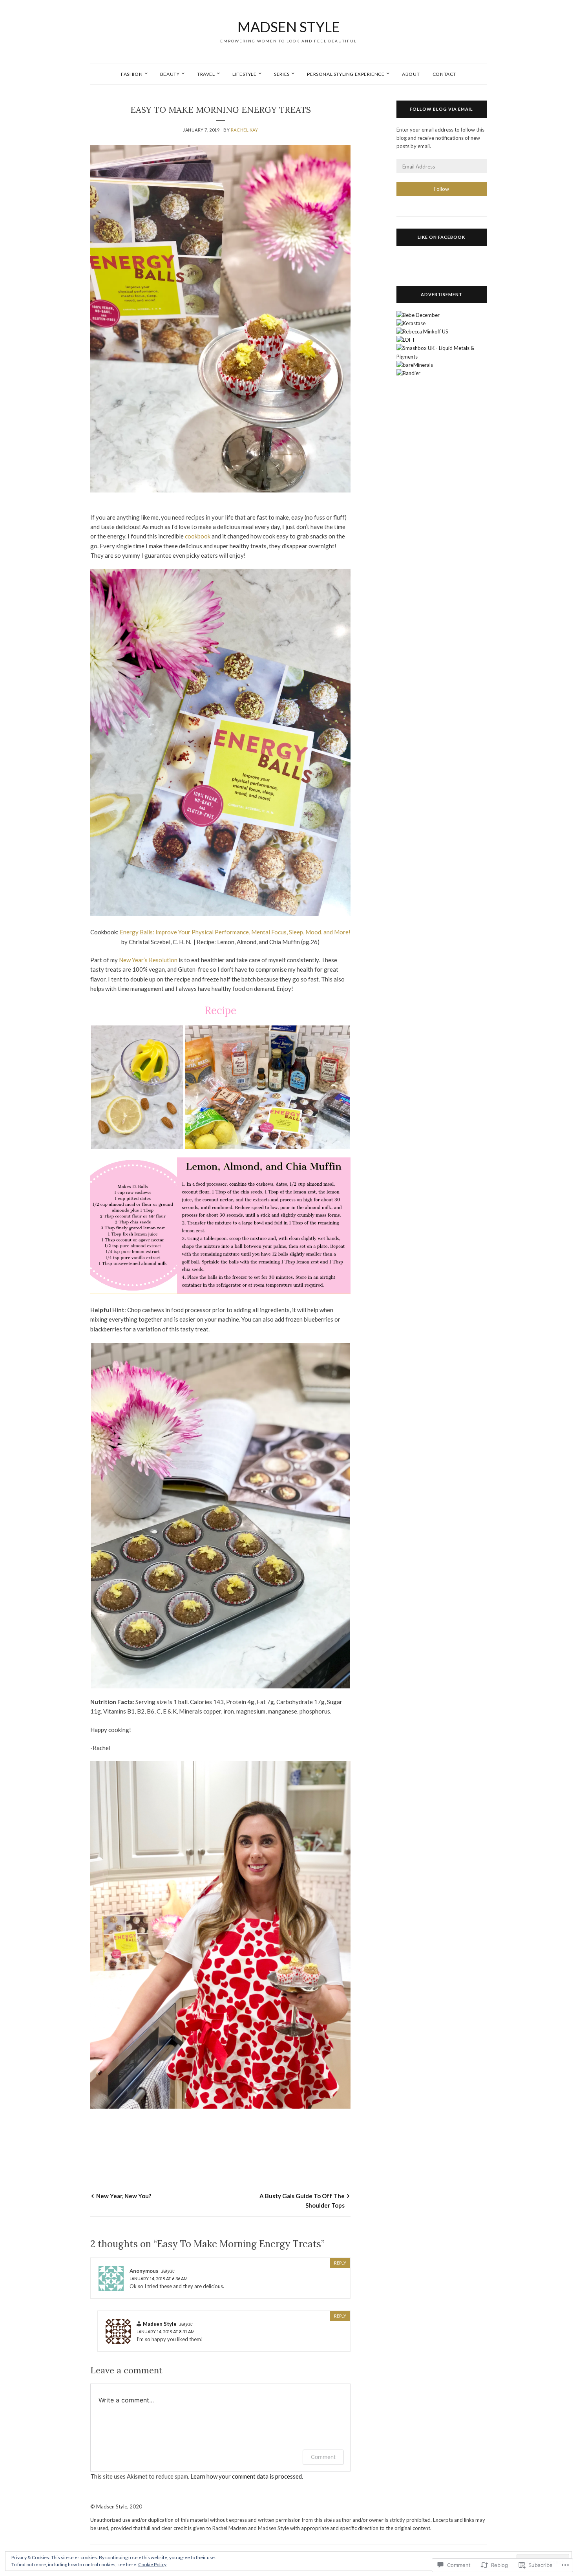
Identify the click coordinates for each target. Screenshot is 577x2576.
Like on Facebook (441, 237)
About (411, 74)
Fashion (132, 74)
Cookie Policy (152, 2564)
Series (282, 74)
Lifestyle (244, 74)
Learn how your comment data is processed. (247, 2476)
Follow (441, 189)
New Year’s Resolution (148, 960)
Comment (323, 2457)
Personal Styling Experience (346, 74)
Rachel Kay (245, 130)
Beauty (170, 74)
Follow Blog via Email (441, 109)
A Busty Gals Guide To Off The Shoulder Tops (302, 2201)
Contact (444, 74)
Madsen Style (289, 27)
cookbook (198, 536)
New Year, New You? (124, 2196)
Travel (206, 74)
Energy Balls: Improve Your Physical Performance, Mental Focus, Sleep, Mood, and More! (235, 932)
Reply (340, 2263)
